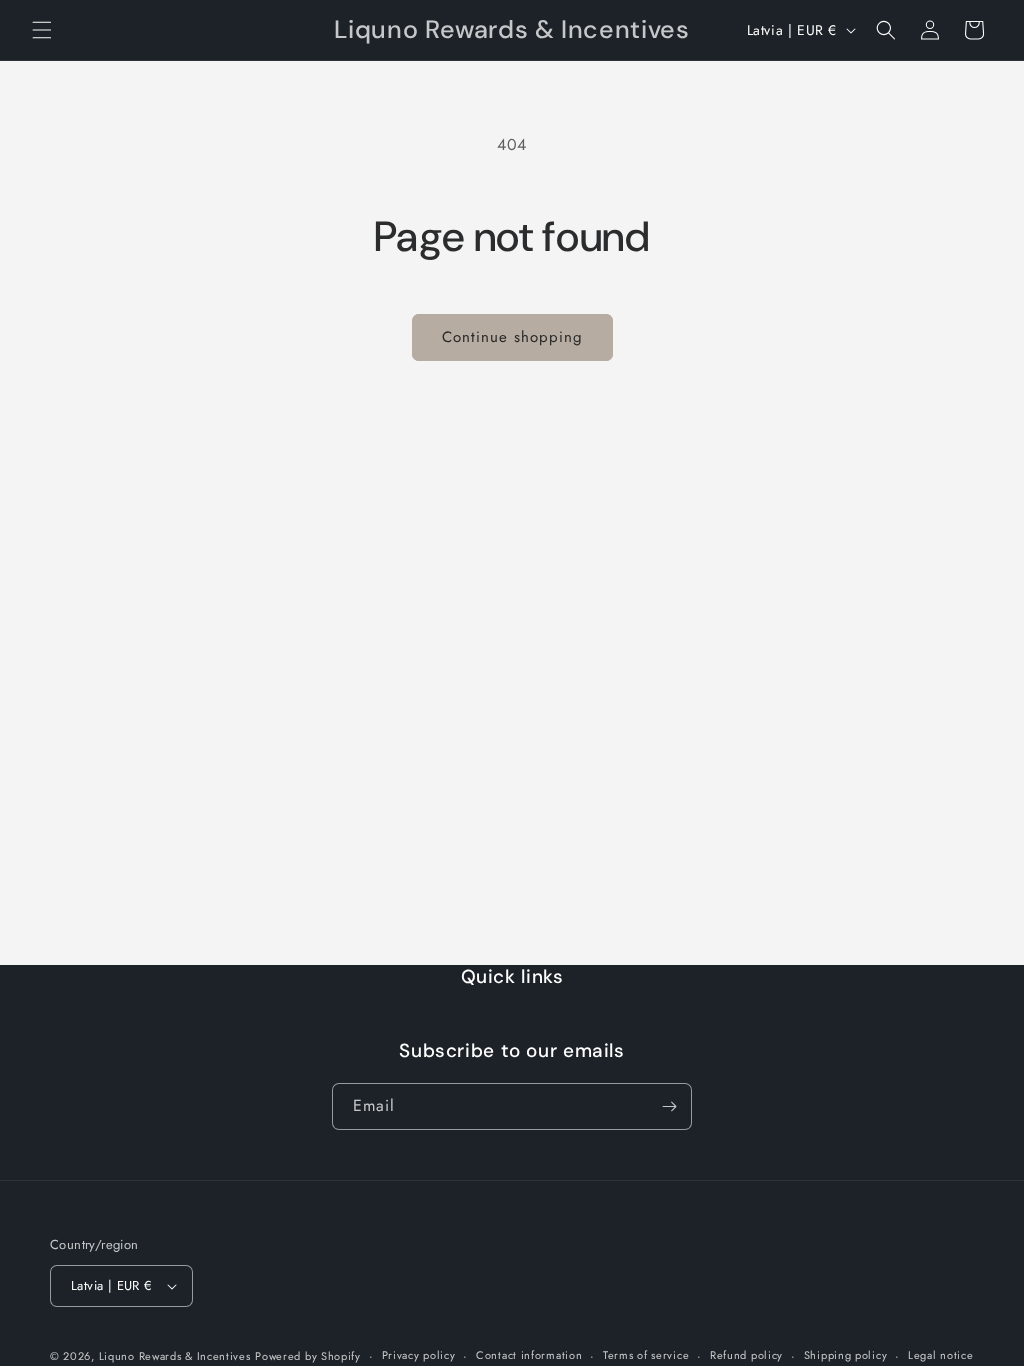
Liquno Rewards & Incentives (175, 1356)
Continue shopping (512, 337)
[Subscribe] (669, 1106)
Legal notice (940, 1355)
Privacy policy (419, 1355)
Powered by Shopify (308, 1356)
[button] (42, 30)
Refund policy (746, 1355)
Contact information (529, 1355)
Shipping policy (846, 1355)
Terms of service (646, 1355)
